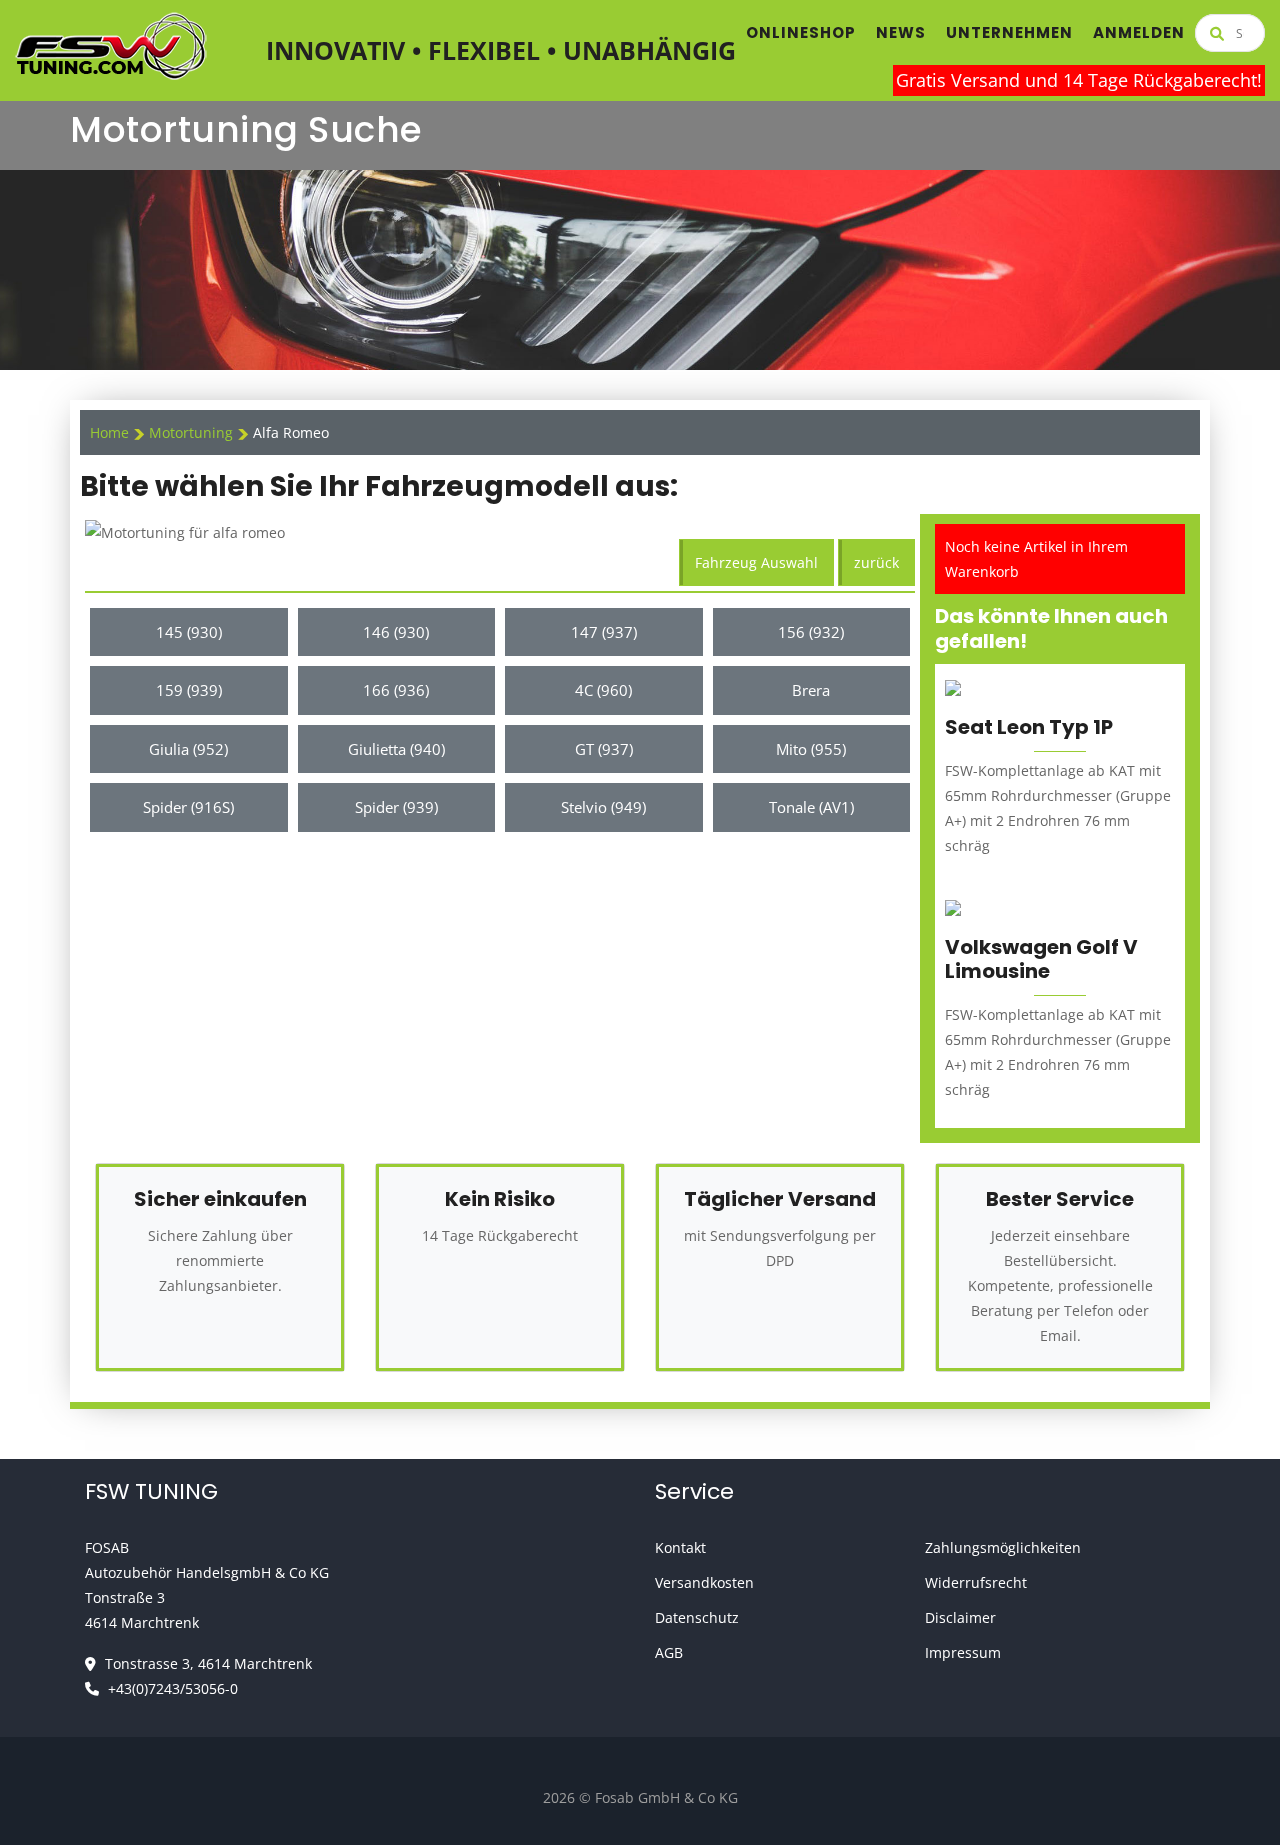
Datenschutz (697, 1617)
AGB (669, 1652)
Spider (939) (396, 807)
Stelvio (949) (603, 807)
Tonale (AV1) (811, 807)
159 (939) (189, 690)
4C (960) (603, 690)
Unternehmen (1009, 32)
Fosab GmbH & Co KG (666, 1797)
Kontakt (680, 1547)
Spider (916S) (188, 807)
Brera (811, 690)
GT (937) (604, 749)
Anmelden (1139, 32)
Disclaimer (960, 1617)
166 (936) (396, 690)
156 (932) (811, 632)
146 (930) (396, 632)
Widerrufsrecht (976, 1582)
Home (109, 432)
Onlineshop (801, 32)
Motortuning (193, 432)
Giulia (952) (188, 749)
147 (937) (604, 632)
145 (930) (189, 632)
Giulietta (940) (396, 749)
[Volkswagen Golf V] (953, 906)
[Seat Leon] (953, 686)
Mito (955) (811, 749)
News (901, 32)
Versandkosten (704, 1582)
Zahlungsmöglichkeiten (1003, 1547)
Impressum (963, 1652)
